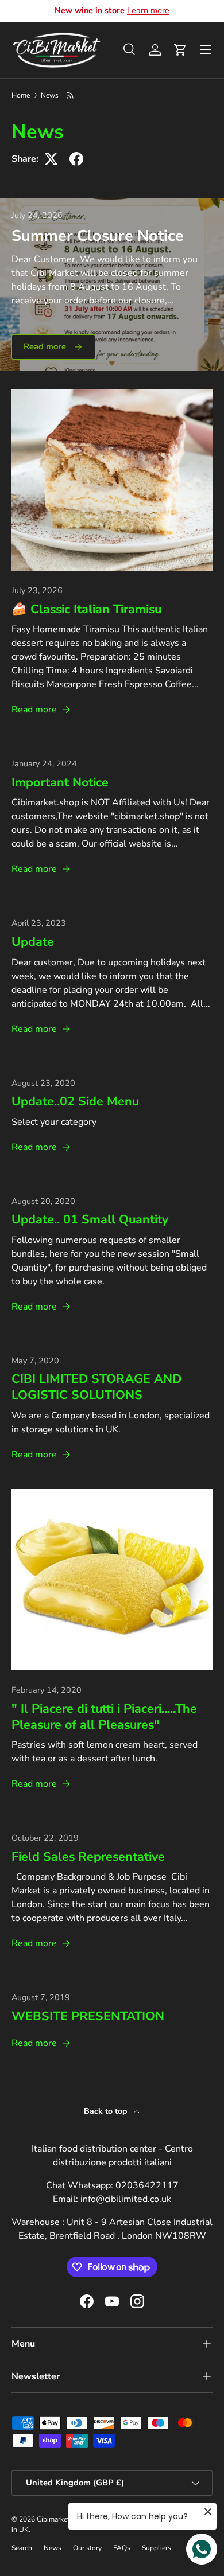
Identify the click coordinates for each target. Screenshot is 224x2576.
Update (33, 942)
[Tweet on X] (51, 159)
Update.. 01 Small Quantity (90, 1219)
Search (22, 2548)
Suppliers (157, 2548)
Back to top (107, 2111)
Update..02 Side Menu (75, 1101)
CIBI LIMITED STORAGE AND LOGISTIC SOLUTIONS (96, 1387)
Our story (87, 2548)
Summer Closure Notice (98, 236)
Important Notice (60, 782)
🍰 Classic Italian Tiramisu (86, 609)
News (50, 95)
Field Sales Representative (88, 1857)
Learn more (148, 10)
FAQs (122, 2548)
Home (21, 95)
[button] (180, 50)
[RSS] (71, 95)
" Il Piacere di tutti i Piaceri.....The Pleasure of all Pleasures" (104, 1717)
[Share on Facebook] (76, 159)
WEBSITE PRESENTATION (88, 2016)
